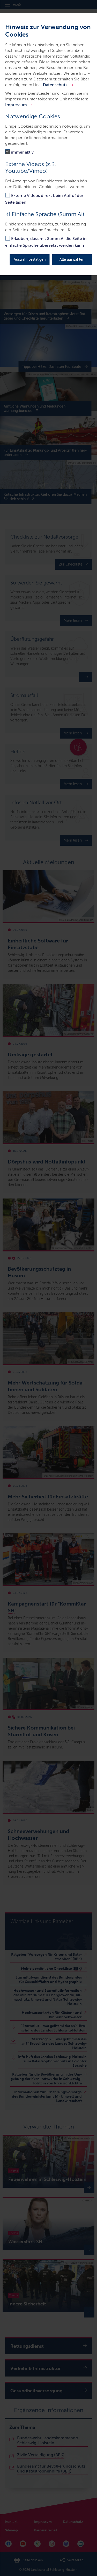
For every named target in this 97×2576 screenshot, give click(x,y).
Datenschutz (55, 85)
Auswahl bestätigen (30, 260)
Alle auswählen (72, 260)
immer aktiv (22, 152)
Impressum (16, 105)
